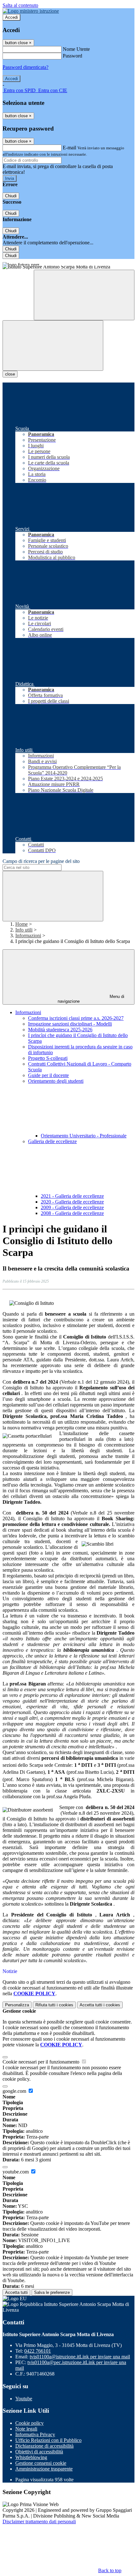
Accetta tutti (100, 2005)
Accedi (11, 17)
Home (22, 924)
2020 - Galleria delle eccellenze (72, 1202)
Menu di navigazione (91, 999)
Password (72, 56)
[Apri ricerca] (84, 295)
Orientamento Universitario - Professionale (84, 1136)
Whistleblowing (31, 2457)
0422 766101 (38, 2351)
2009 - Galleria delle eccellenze (72, 1207)
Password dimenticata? (25, 67)
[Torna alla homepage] (68, 268)
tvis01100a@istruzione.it (80, 2357)
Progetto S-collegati (48, 1058)
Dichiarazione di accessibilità (44, 2446)
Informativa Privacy (35, 2434)
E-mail (69, 148)
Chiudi (11, 196)
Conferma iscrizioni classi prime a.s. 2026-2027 (76, 1018)
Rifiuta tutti (54, 2005)
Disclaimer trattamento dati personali (39, 2522)
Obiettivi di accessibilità (39, 2452)
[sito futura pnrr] (68, 262)
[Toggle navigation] (53, 346)
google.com (15, 2091)
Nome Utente (76, 49)
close (10, 374)
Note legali (26, 2429)
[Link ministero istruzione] (31, 11)
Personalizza (17, 2005)
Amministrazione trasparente (44, 2469)
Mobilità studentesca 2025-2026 (60, 1030)
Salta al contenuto (20, 5)
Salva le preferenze (52, 2292)
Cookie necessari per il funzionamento (42, 2062)
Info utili (24, 930)
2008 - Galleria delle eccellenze (72, 1213)
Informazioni (28, 935)
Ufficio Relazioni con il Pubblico (48, 2440)
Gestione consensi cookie (41, 2463)
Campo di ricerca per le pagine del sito (41, 861)
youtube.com (16, 2172)
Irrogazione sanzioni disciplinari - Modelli (70, 1024)
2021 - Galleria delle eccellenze (72, 1196)
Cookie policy (29, 2423)
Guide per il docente (48, 1075)
